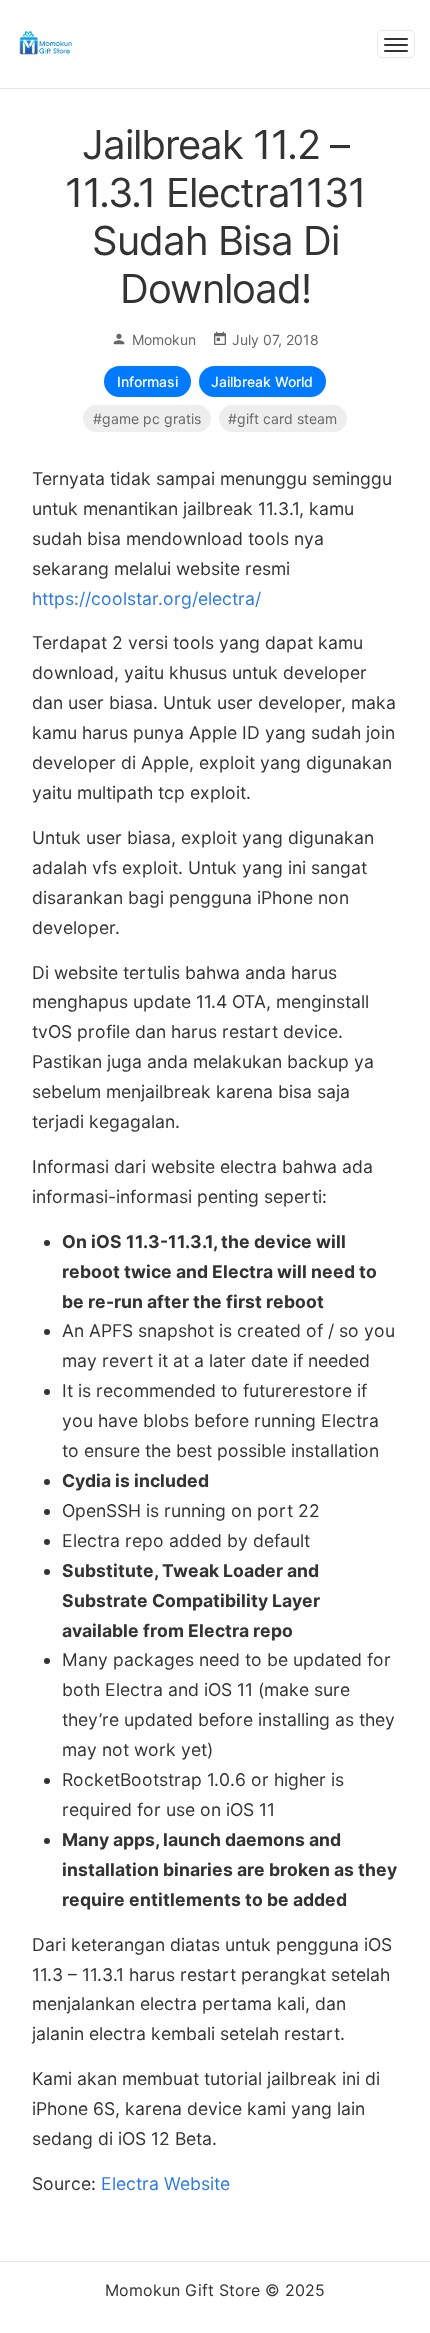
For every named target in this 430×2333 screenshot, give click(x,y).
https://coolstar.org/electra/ (146, 598)
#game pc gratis (147, 418)
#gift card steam (282, 418)
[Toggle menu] (396, 44)
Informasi (147, 381)
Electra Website (165, 2183)
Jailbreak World (262, 381)
